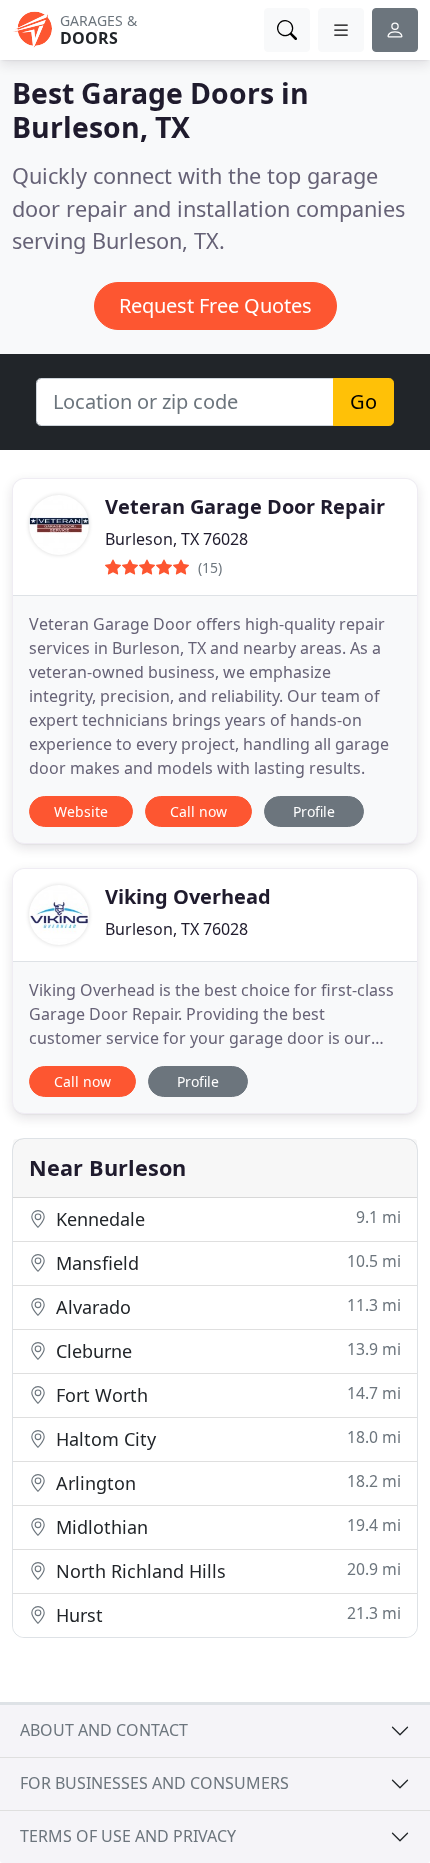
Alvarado (226, 1306)
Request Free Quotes (215, 305)
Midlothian (226, 1526)
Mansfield (226, 1262)
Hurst (226, 1614)
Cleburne (226, 1350)
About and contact (104, 1730)
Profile (314, 811)
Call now (198, 811)
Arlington (226, 1482)
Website (81, 811)
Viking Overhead (188, 896)
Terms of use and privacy (128, 1836)
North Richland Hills (226, 1570)
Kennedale (226, 1218)
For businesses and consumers (154, 1783)
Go (363, 401)
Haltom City (226, 1438)
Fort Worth (226, 1394)
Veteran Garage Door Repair (245, 506)
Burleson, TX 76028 (176, 539)
